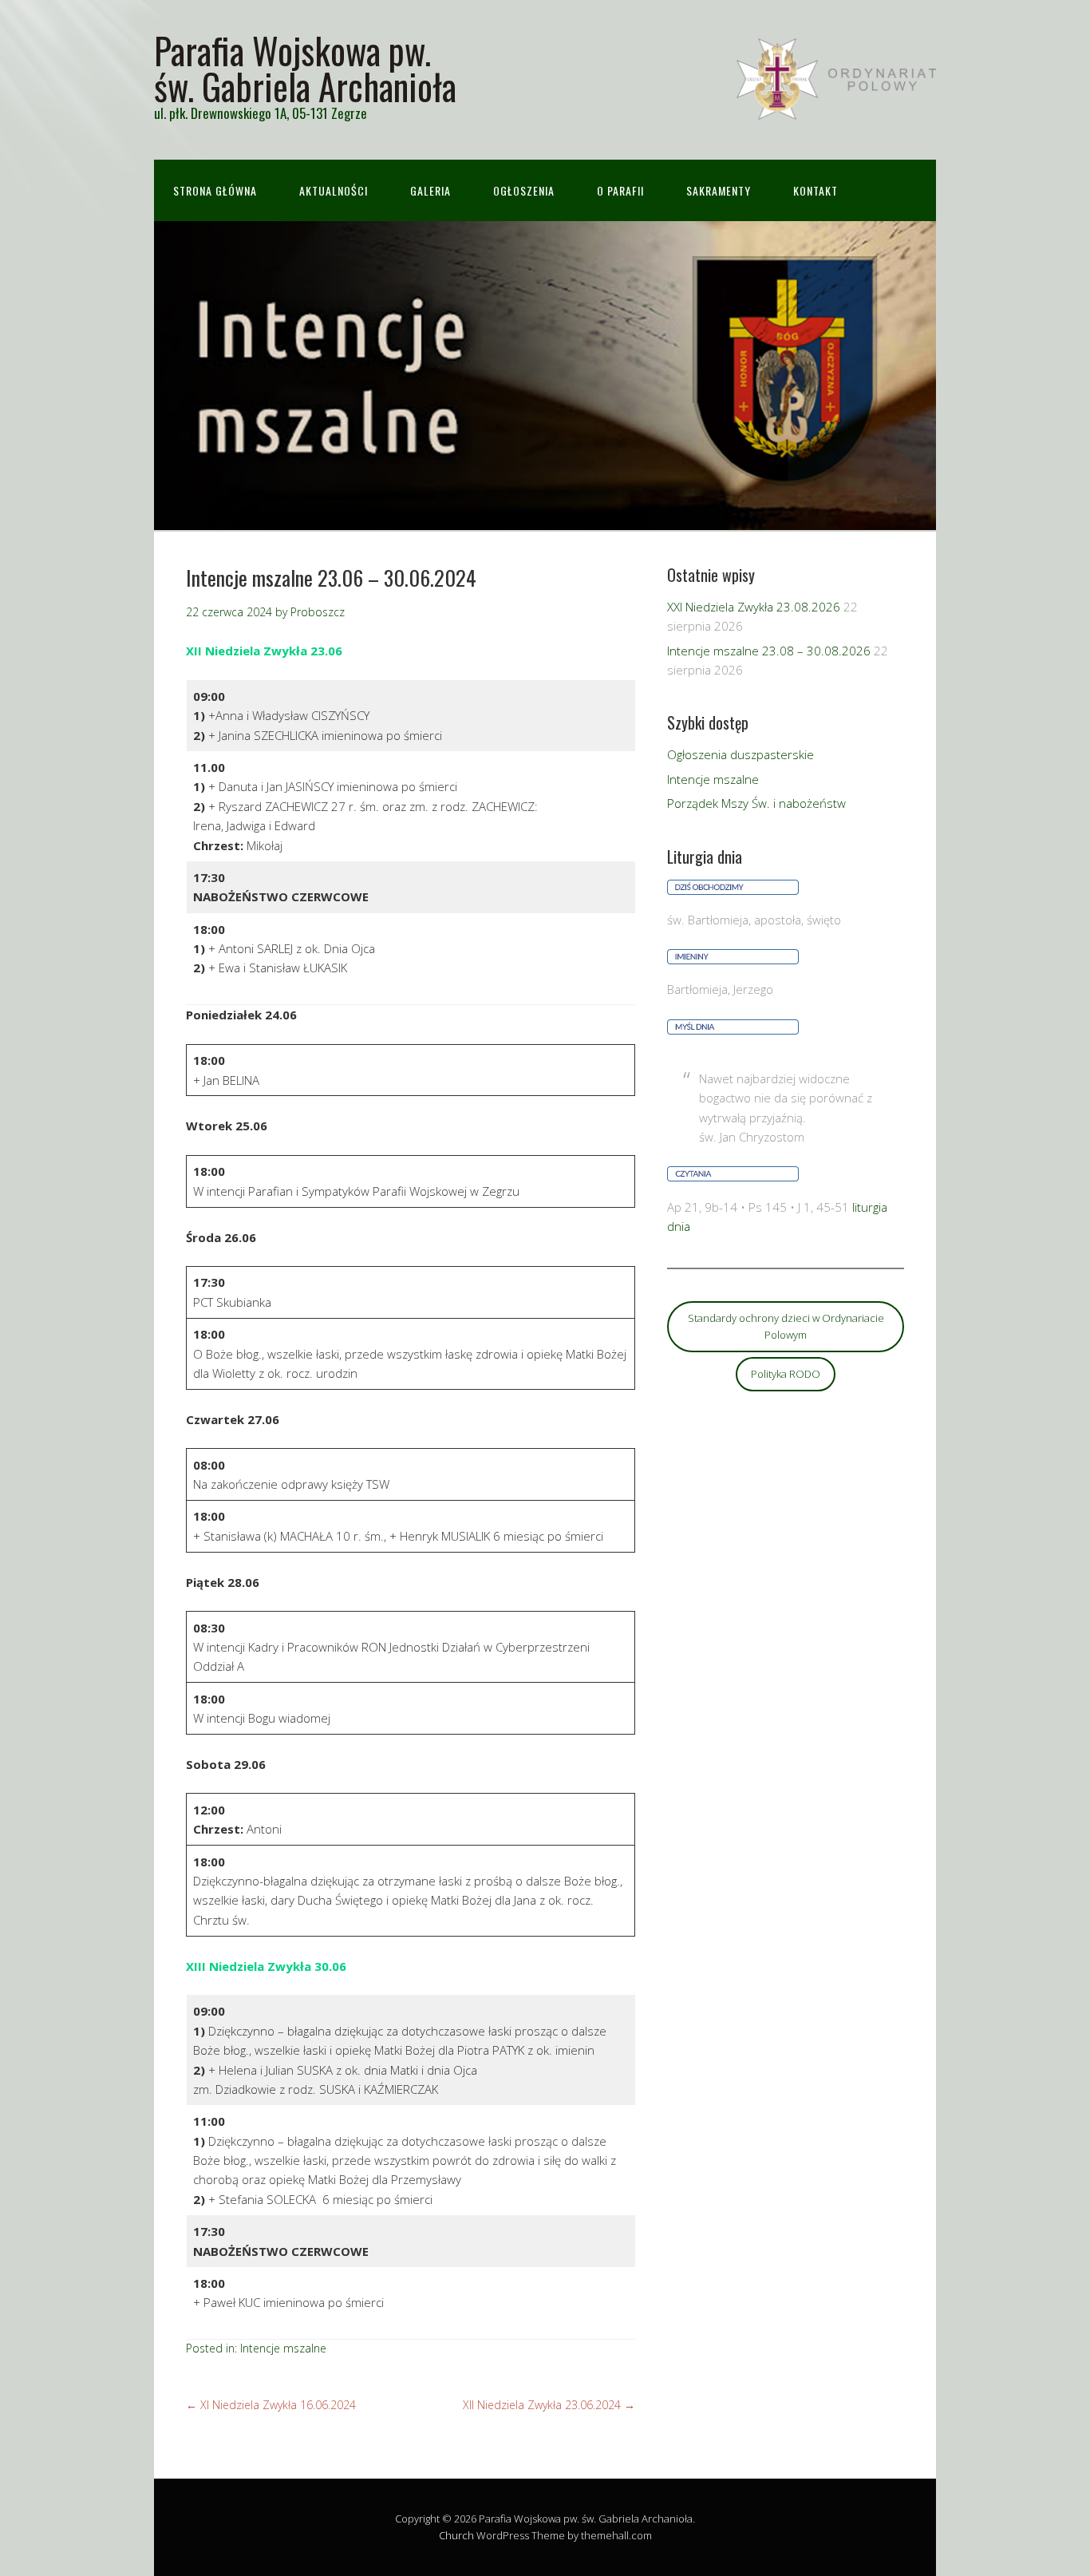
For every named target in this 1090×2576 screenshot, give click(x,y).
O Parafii (620, 190)
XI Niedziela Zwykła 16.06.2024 (271, 2405)
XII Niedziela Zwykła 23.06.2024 (549, 2405)
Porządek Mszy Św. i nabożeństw (756, 803)
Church (456, 2535)
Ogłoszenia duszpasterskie (740, 754)
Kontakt (816, 190)
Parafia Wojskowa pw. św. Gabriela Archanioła (305, 68)
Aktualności (334, 190)
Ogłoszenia (524, 190)
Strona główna (215, 190)
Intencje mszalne (283, 2348)
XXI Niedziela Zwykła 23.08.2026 (754, 607)
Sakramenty (719, 190)
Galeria (430, 190)
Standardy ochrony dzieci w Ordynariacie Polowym (786, 1326)
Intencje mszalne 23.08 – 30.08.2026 (769, 651)
